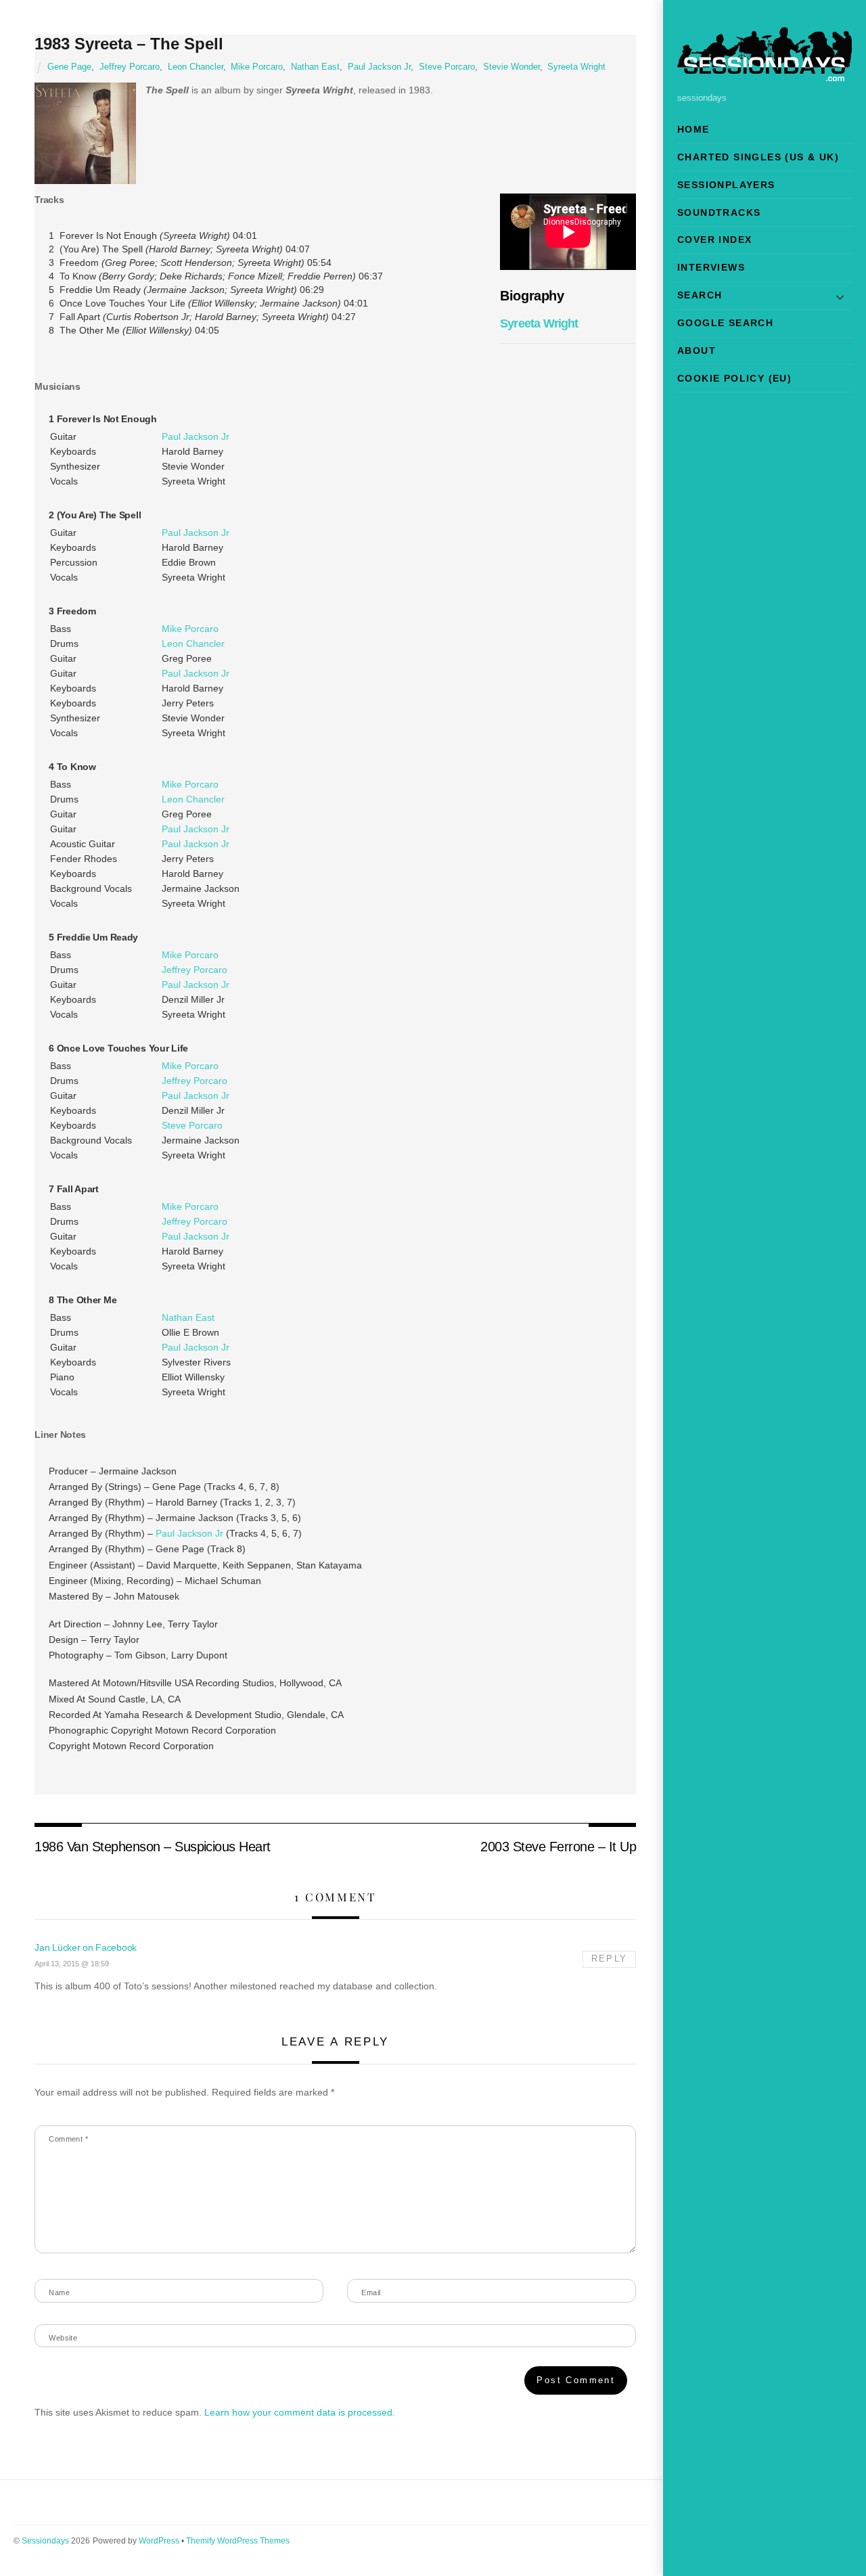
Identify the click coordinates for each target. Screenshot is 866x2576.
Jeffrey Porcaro (130, 67)
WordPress (159, 2541)
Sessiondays (45, 2541)
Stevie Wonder (511, 67)
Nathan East (315, 67)
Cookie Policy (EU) (734, 378)
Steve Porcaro (447, 67)
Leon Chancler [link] (193, 643)
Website (63, 2338)
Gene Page (69, 67)
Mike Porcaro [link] (190, 629)
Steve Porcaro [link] (192, 1125)
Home (693, 129)
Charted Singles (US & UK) (758, 157)
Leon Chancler (196, 67)
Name (59, 2292)
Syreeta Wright (576, 67)
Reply (609, 1959)
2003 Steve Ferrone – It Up (558, 1847)
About (697, 351)
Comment (68, 2139)
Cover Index (714, 240)
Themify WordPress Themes (238, 2541)
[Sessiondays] (765, 75)
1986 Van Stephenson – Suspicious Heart (153, 1847)
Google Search (725, 323)
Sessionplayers (726, 185)
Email (371, 2292)
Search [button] (700, 295)
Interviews (711, 267)
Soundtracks (719, 212)
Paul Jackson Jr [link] (196, 436)
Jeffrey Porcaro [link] (195, 970)
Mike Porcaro (257, 67)
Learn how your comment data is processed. (300, 2412)
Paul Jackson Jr (379, 67)
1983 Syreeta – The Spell (129, 44)
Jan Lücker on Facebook (86, 1947)
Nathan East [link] (188, 1317)
